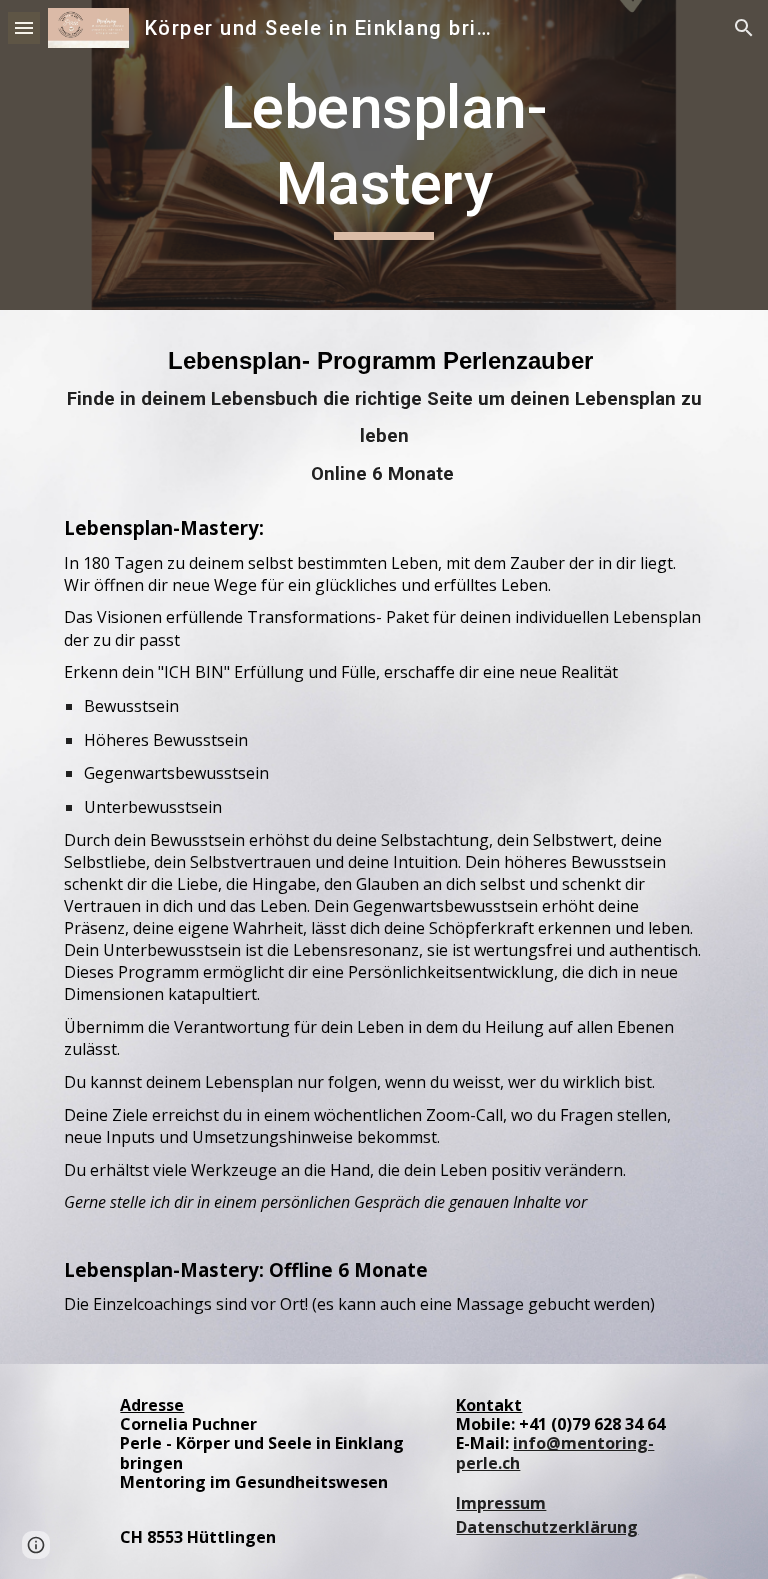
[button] (24, 27)
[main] (383, 154)
